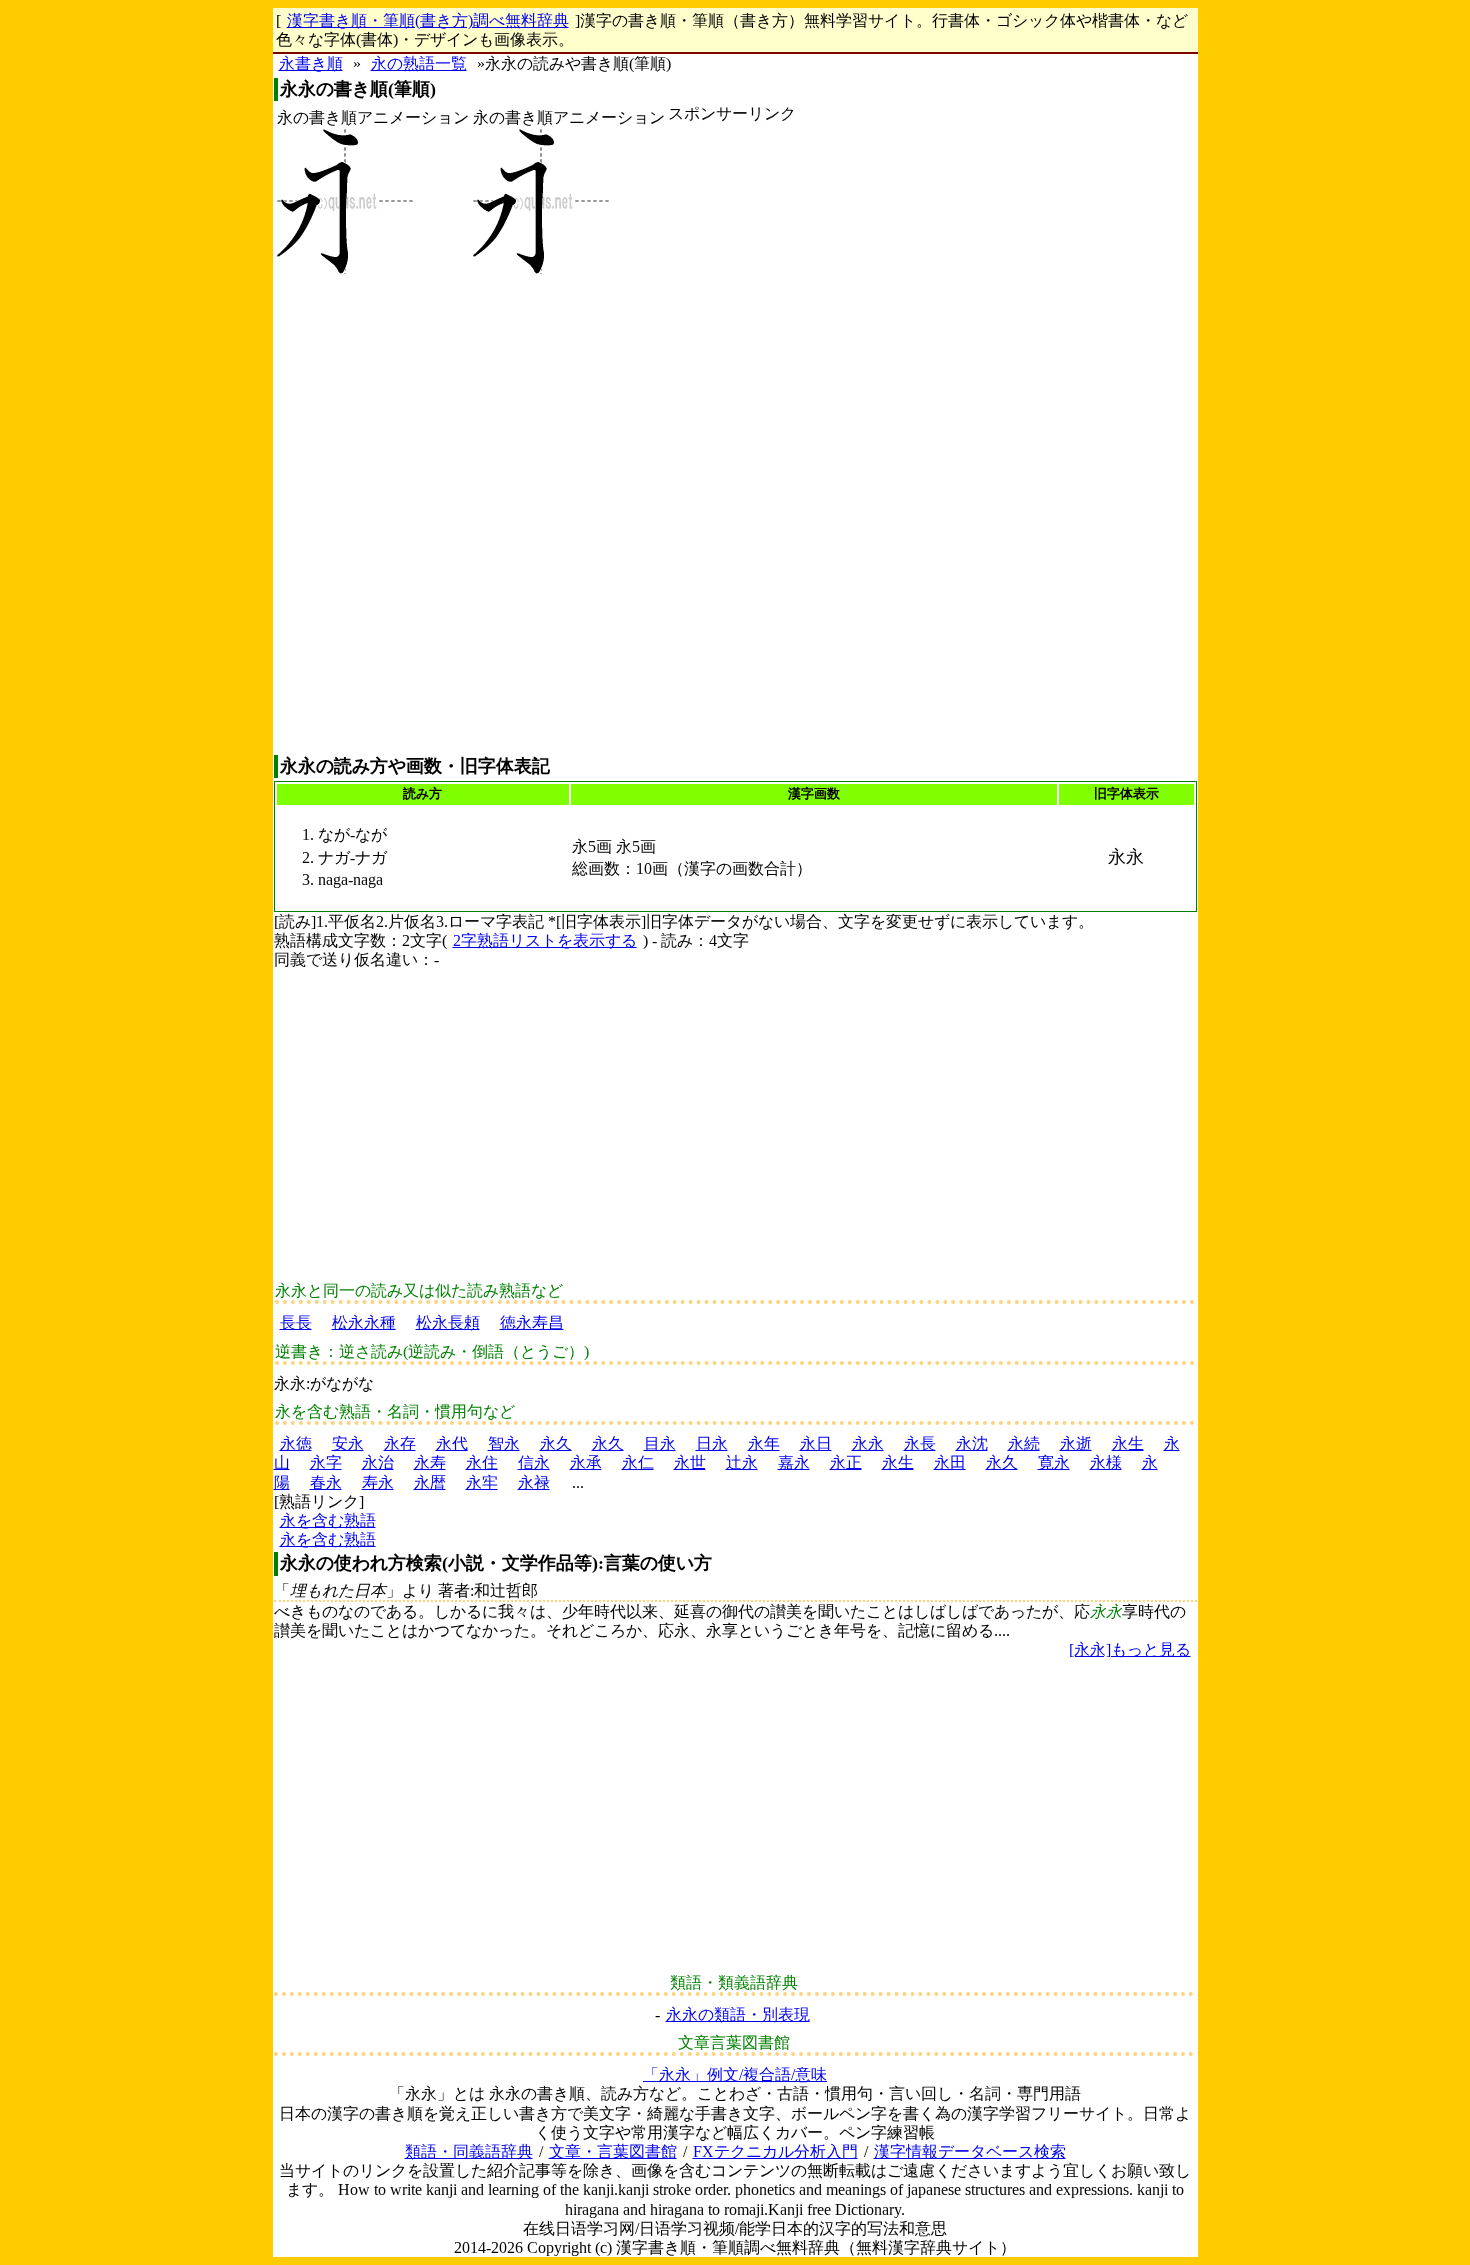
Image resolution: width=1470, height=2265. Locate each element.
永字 (326, 1462)
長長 (296, 1322)
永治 (378, 1462)
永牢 (482, 1482)
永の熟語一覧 (419, 63)
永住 (482, 1462)
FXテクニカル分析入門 (775, 2151)
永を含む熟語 (328, 1520)
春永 (326, 1482)
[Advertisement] (732, 439)
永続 (1024, 1443)
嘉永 (794, 1462)
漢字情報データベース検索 (970, 2151)
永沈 (972, 1443)
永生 (1128, 1443)
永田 (950, 1462)
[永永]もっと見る (1130, 1649)
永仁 (638, 1462)
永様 (1106, 1462)
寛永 (1054, 1462)
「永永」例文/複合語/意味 (735, 2074)
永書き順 (311, 63)
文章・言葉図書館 (613, 2151)
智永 (504, 1443)
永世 (690, 1462)
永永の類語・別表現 (738, 2014)
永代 (452, 1443)
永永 (868, 1443)
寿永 (378, 1482)
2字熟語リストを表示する (545, 940)
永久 (556, 1443)
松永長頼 (448, 1322)
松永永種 (364, 1322)
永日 (816, 1443)
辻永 (742, 1462)
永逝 (1076, 1443)
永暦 (430, 1482)
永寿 (430, 1462)
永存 (400, 1443)
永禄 (534, 1482)
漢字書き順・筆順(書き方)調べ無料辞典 (428, 20)
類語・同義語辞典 (469, 2151)
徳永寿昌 (532, 1322)
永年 (764, 1443)
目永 (660, 1443)
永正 (846, 1462)
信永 (534, 1462)
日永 (712, 1443)
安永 (348, 1443)
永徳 (296, 1443)
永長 (920, 1443)
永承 (586, 1462)
